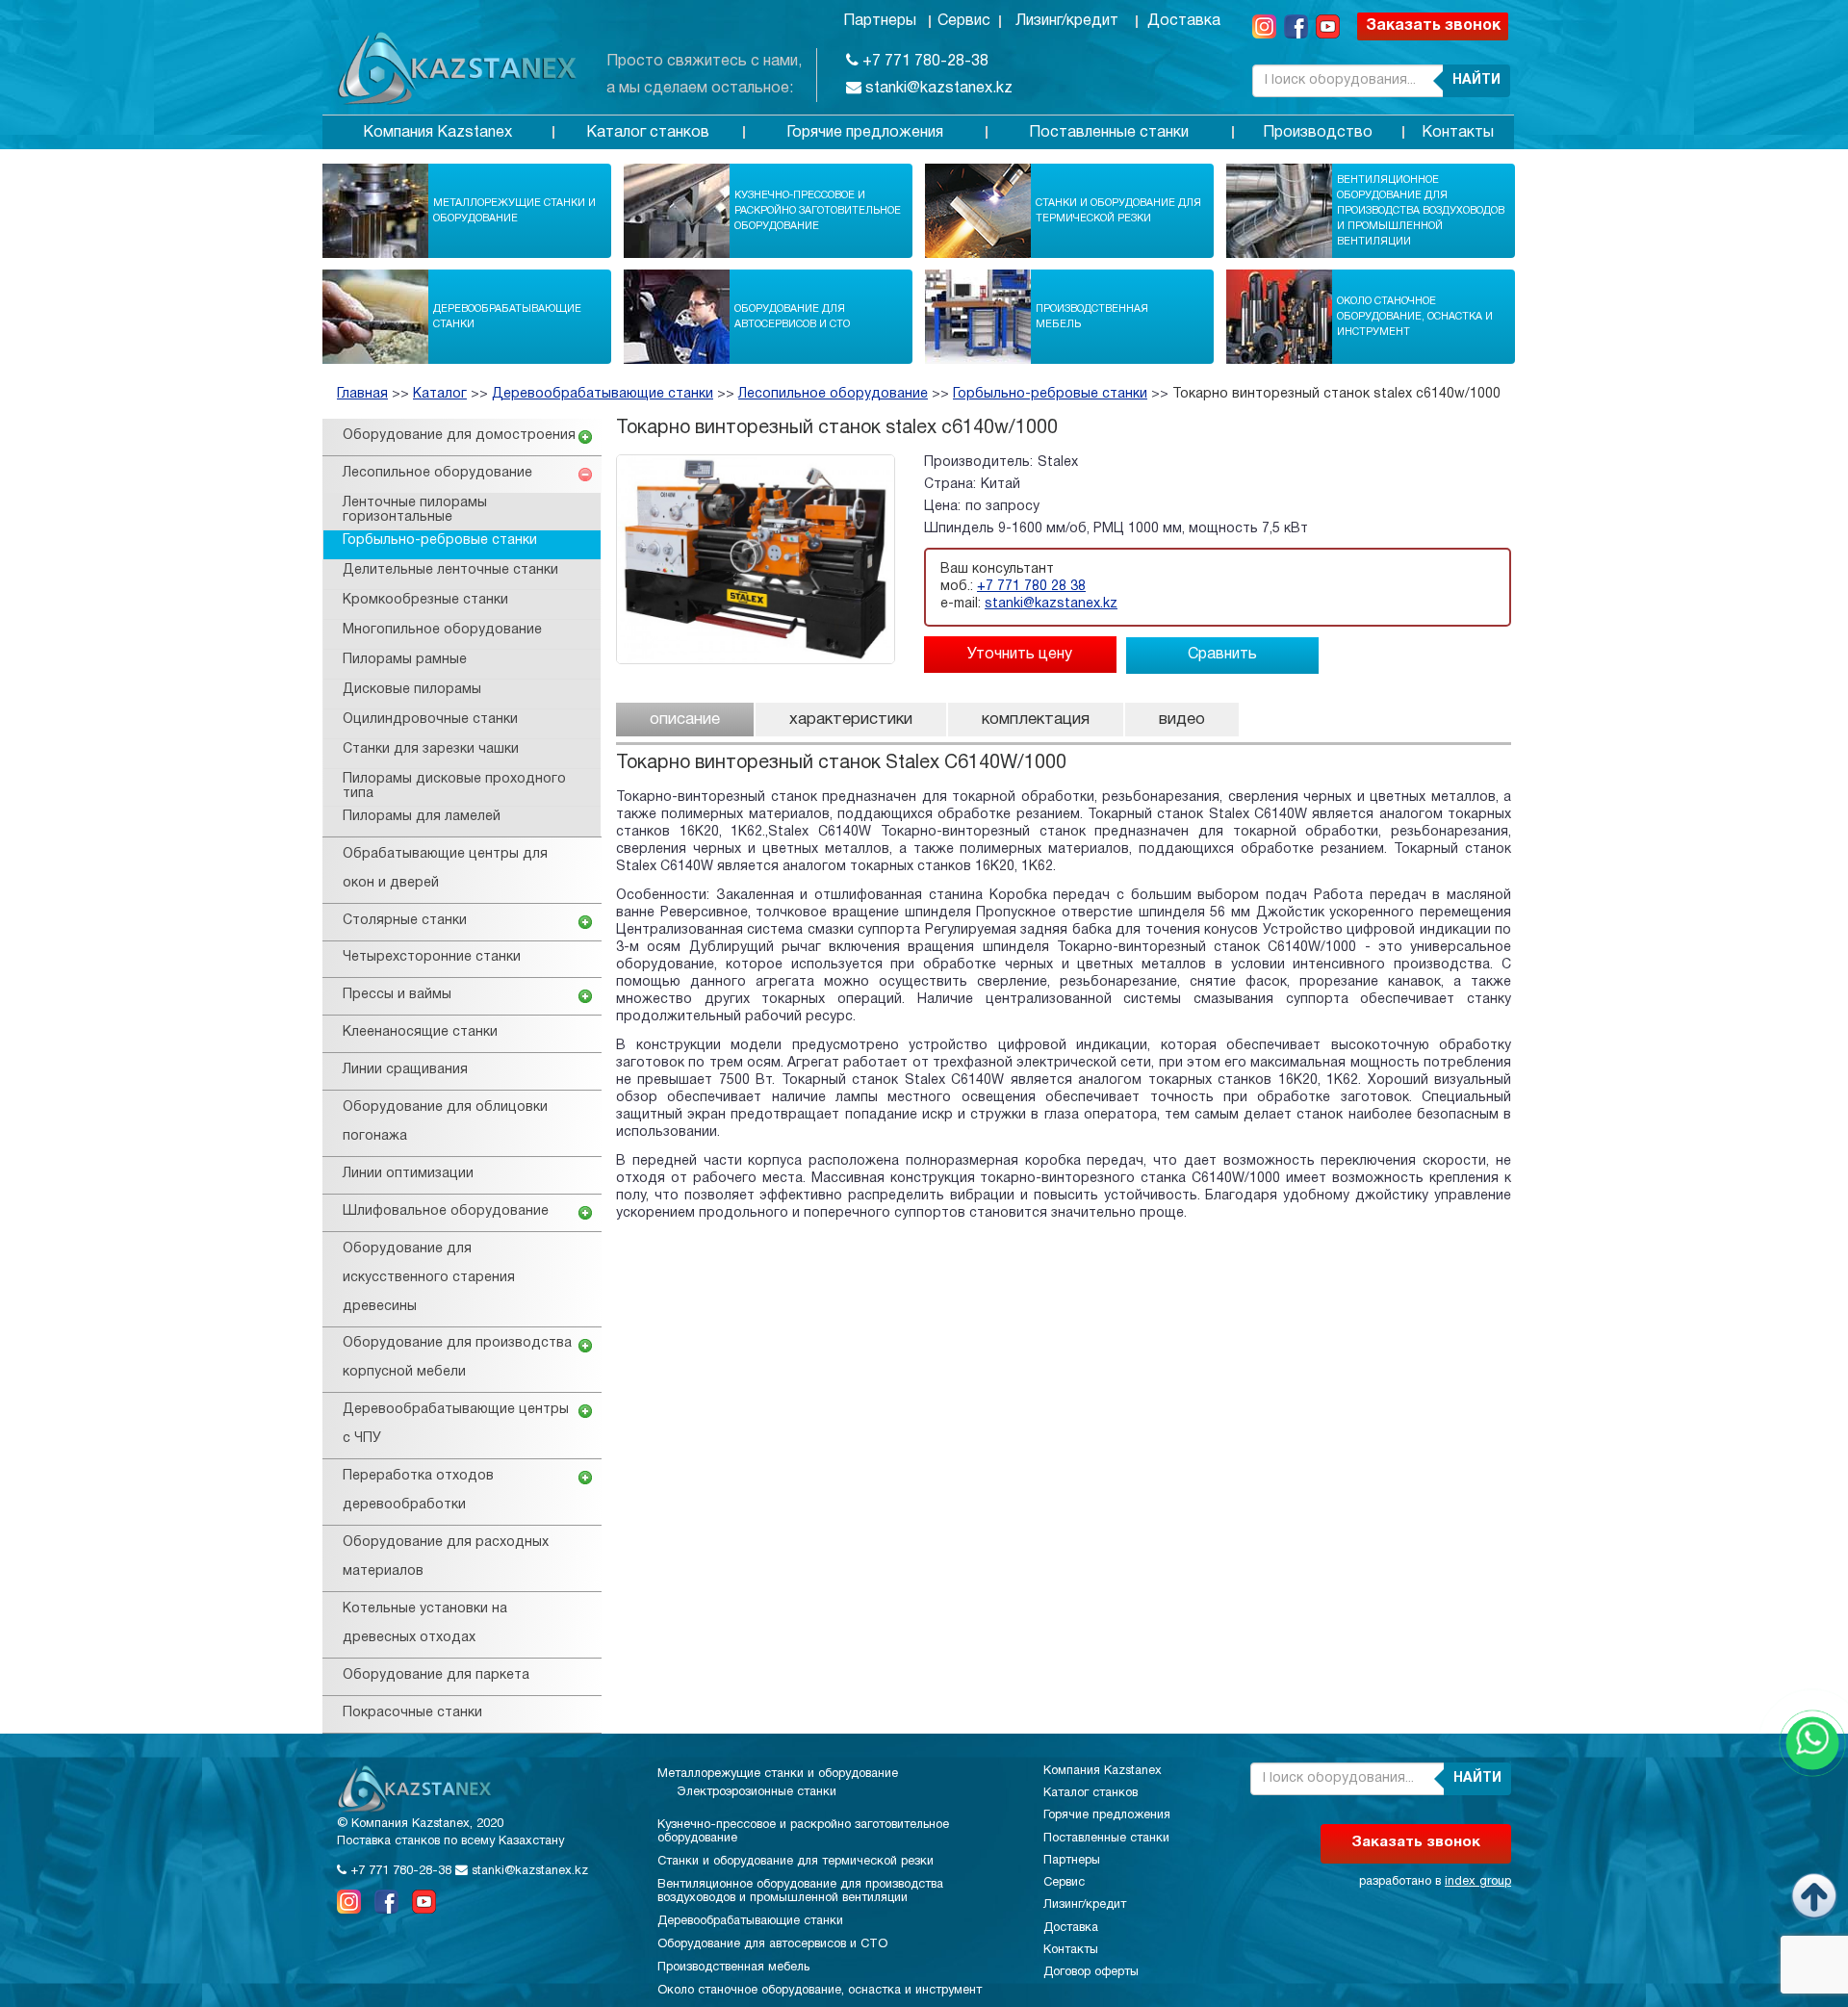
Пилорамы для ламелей (422, 817)
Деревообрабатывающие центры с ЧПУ (456, 1424)
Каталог (440, 394)
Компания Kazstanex (437, 133)
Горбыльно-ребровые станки (1050, 394)
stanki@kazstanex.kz (937, 89)
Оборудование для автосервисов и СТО (792, 317)
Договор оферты (1091, 1972)
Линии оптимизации (408, 1174)
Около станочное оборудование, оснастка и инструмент (1415, 317)
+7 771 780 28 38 (1031, 587)
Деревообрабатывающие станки (507, 317)
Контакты (1458, 133)
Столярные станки (405, 921)
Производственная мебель (1092, 317)
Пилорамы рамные (405, 660)
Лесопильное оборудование (833, 394)
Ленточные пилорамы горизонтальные (415, 510)
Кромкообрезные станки (425, 600)
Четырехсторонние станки (432, 957)
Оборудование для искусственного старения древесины (429, 1278)
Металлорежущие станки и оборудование (514, 211)
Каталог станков (648, 133)
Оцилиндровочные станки (430, 720)
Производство (1318, 133)
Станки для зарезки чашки (431, 749)
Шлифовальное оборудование (446, 1211)
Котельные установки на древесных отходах (425, 1623)
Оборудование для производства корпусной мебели (457, 1358)
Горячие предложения (865, 133)
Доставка (1184, 21)
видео (1182, 720)
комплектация (1036, 720)
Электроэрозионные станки (757, 1792)
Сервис (964, 21)
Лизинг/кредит (1067, 21)
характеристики (851, 720)
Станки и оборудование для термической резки (1118, 211)
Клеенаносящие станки (420, 1032)
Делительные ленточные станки (450, 570)
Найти (1476, 80)
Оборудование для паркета (436, 1675)
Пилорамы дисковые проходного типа (454, 786)
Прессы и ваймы (397, 995)
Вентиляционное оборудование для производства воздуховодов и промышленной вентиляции (1421, 211)
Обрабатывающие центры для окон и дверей (445, 869)
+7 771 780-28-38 (924, 62)
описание (685, 720)
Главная (362, 394)
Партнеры (880, 21)
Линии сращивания (405, 1070)
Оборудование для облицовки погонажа (445, 1122)
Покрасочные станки (412, 1713)
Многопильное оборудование (442, 630)
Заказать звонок (1433, 26)
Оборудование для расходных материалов (446, 1557)
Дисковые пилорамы (412, 690)
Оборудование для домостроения (459, 436)
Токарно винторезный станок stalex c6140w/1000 (1336, 394)
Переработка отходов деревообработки (418, 1491)
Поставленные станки (1109, 133)
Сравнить (1222, 655)
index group (1478, 1882)
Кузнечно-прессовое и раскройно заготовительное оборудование (818, 211)
